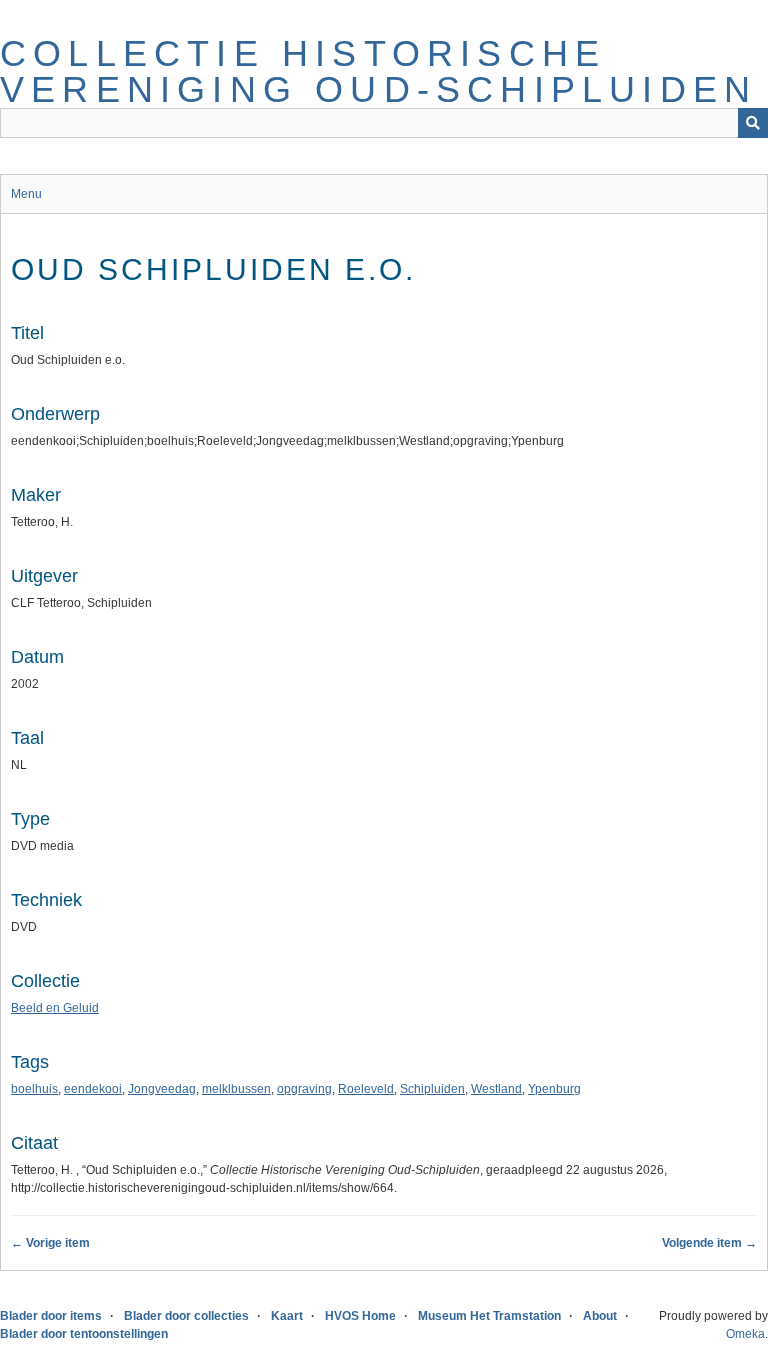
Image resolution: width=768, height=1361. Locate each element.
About (600, 1316)
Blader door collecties (186, 1316)
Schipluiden (432, 1089)
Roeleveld (366, 1089)
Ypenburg (554, 1089)
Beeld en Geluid (55, 1008)
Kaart (287, 1316)
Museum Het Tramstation (489, 1316)
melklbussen (236, 1089)
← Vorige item (50, 1243)
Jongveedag (162, 1089)
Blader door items (51, 1316)
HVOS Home (360, 1316)
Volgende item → (709, 1243)
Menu (26, 194)
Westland (496, 1089)
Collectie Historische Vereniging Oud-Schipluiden (378, 71)
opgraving (304, 1089)
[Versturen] (753, 123)
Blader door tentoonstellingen (84, 1334)
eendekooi (93, 1089)
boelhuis (34, 1089)
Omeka (745, 1334)
